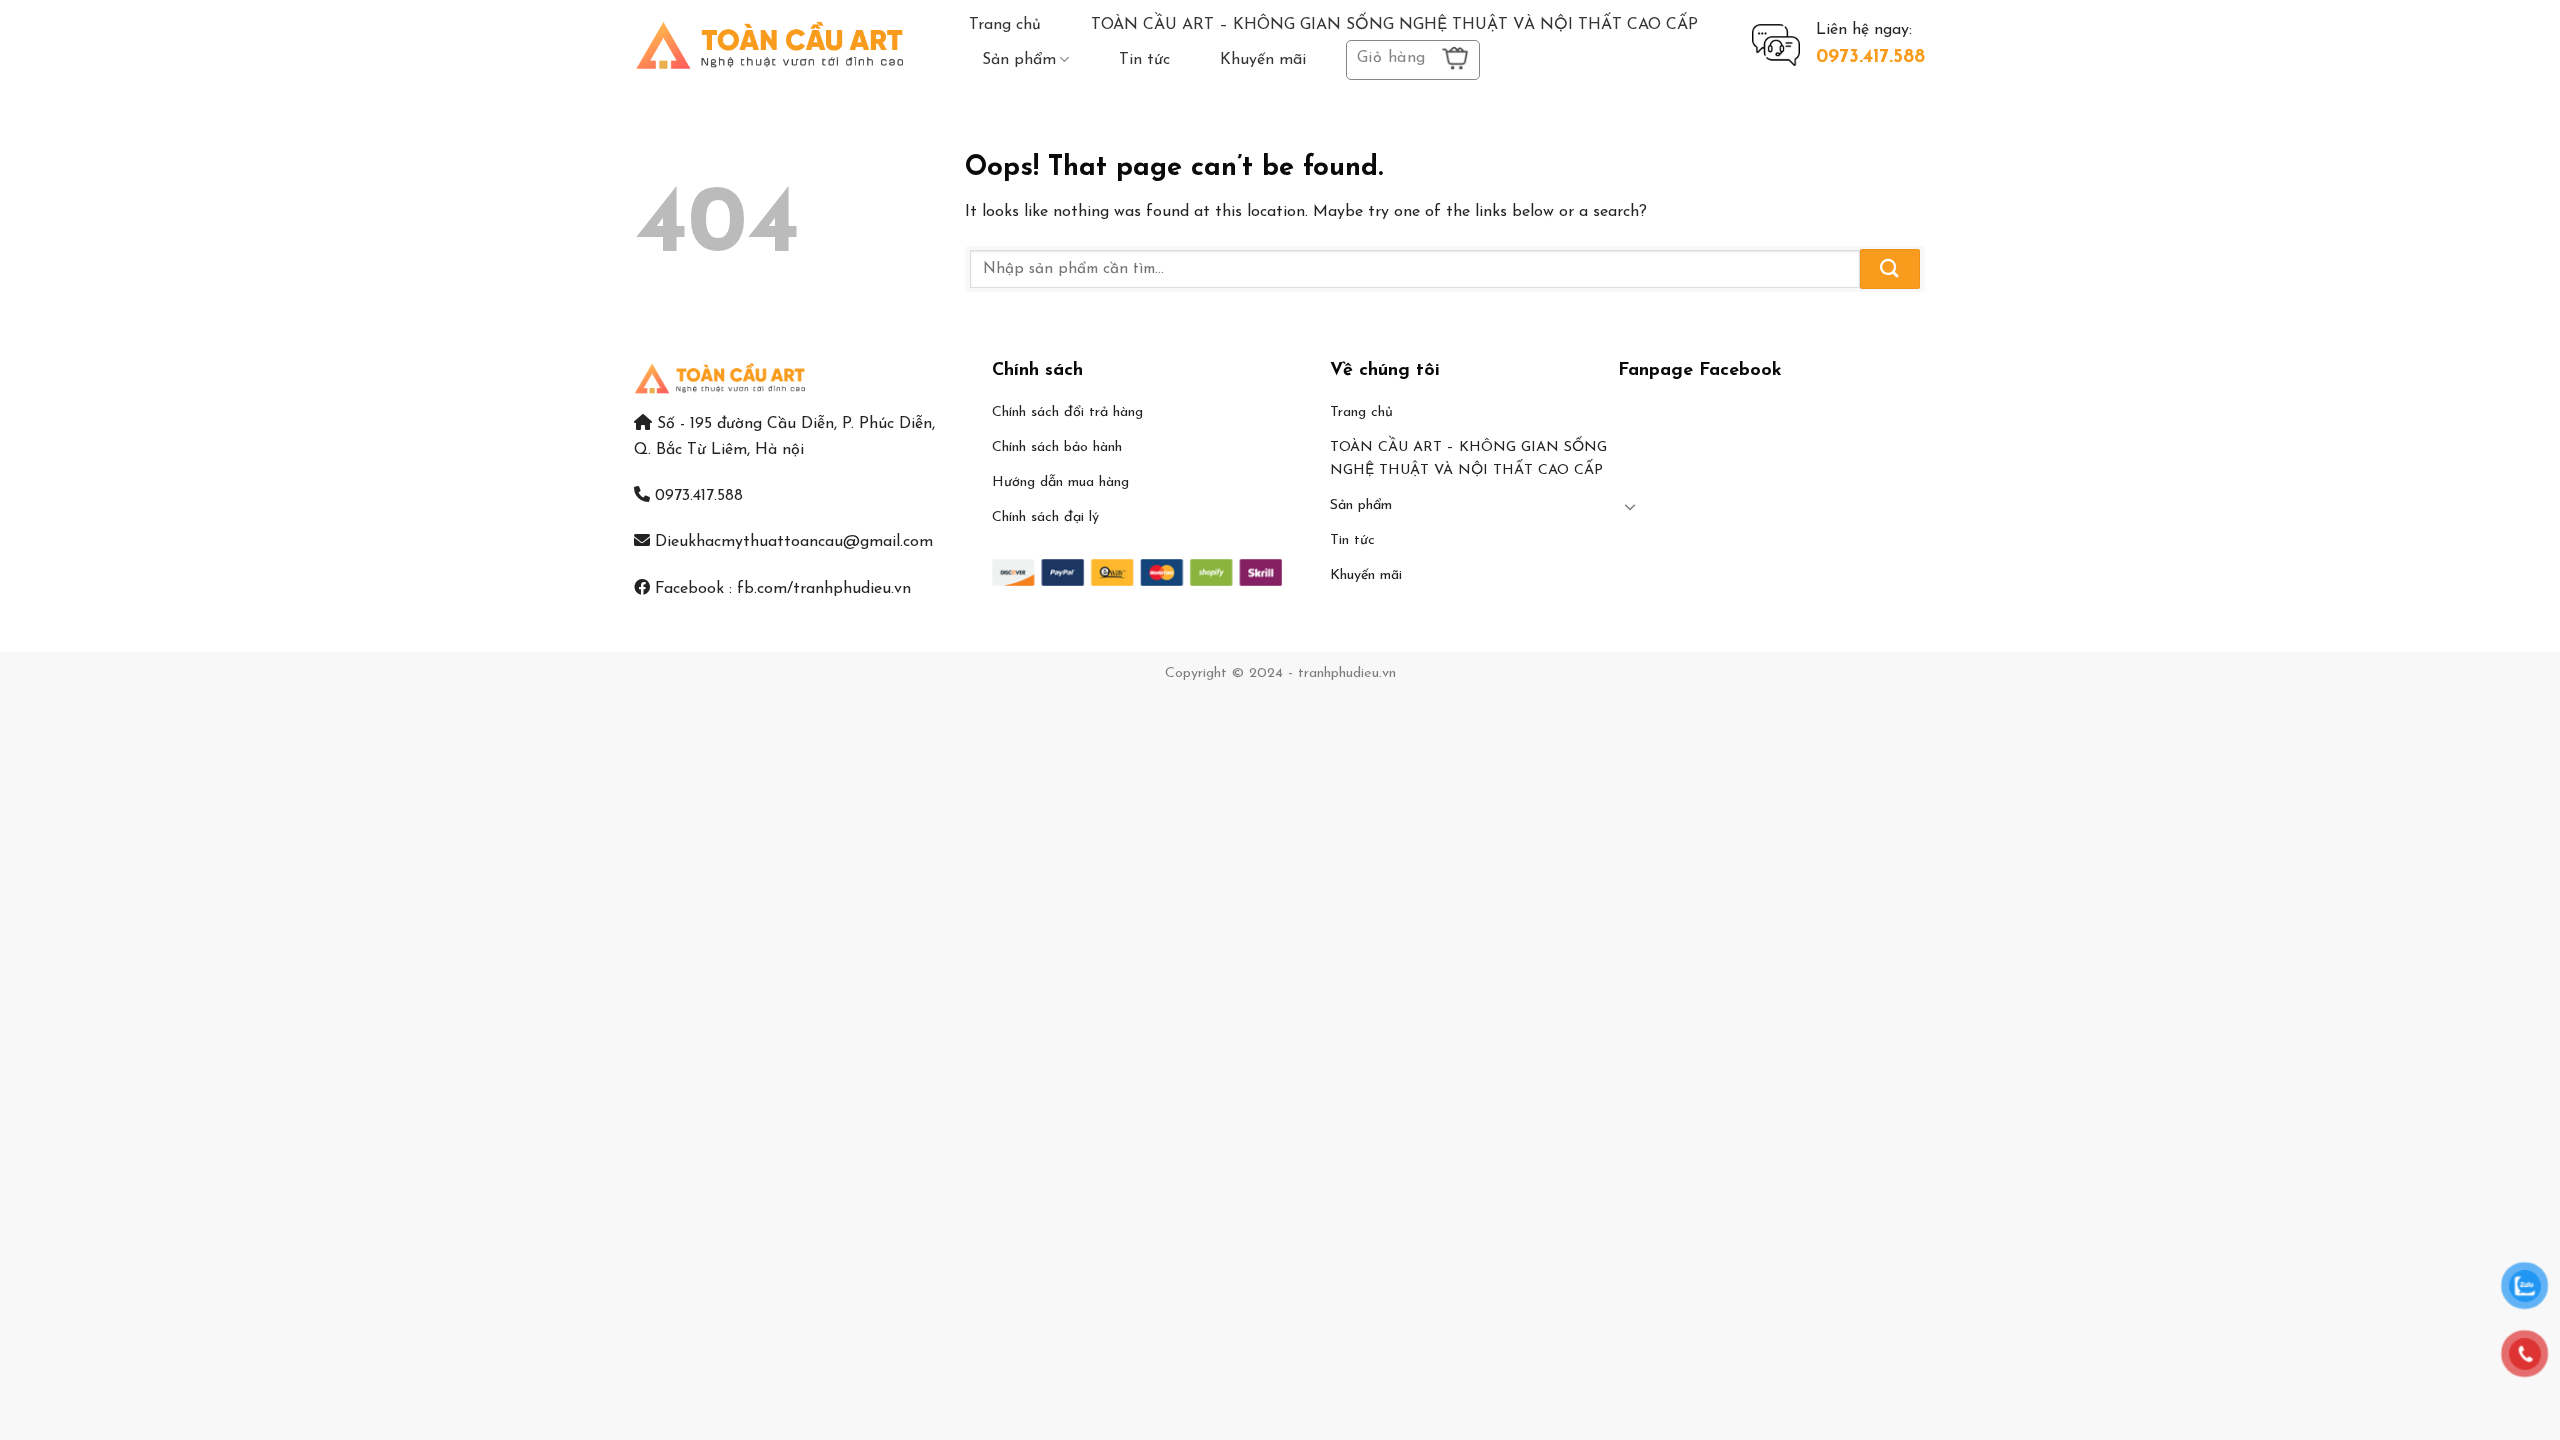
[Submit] (1890, 268)
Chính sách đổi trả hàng (1067, 412)
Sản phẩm (1019, 60)
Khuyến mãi (1263, 60)
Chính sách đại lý (1045, 517)
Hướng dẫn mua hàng (1060, 482)
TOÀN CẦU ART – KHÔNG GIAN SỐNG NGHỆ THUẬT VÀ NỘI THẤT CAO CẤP (1394, 25)
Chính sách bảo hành (1057, 447)
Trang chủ (1005, 25)
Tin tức (1144, 60)
